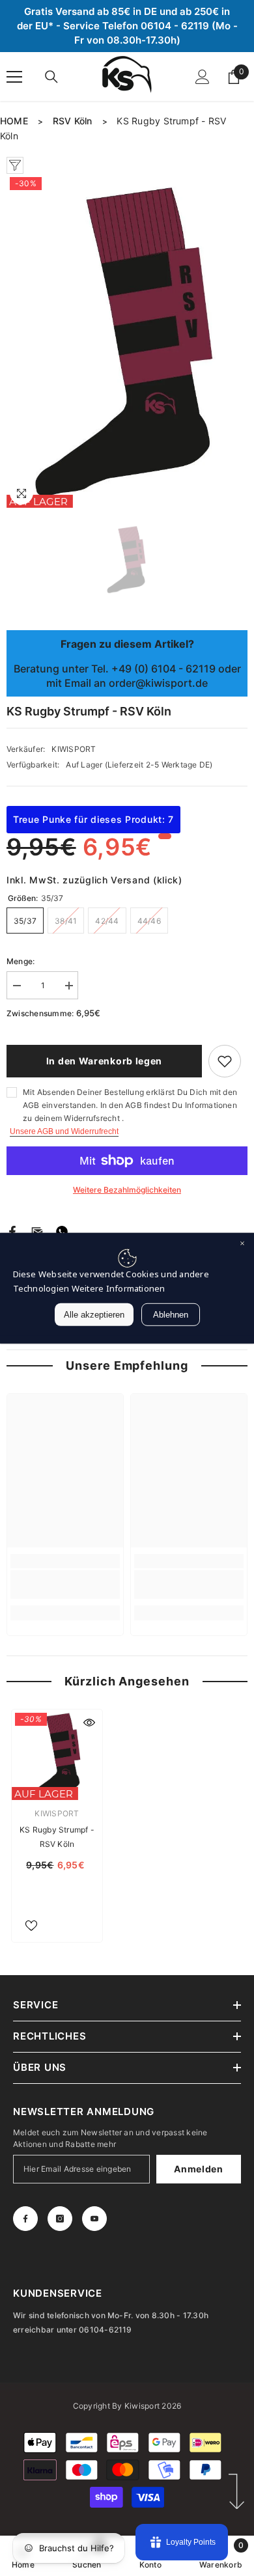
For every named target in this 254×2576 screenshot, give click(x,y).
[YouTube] (94, 2219)
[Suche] (51, 77)
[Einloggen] (203, 77)
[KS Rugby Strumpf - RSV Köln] (57, 1755)
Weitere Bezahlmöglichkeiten (127, 1190)
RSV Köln (73, 121)
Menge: (21, 961)
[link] (65, 1585)
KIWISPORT (74, 749)
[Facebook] (12, 1231)
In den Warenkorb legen (104, 1061)
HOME (14, 121)
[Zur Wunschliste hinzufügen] (225, 1061)
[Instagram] (60, 2219)
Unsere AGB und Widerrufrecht (64, 1131)
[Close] (242, 1244)
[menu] (14, 77)
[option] (127, 341)
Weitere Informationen (119, 1288)
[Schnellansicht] (89, 1723)
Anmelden (199, 2169)
